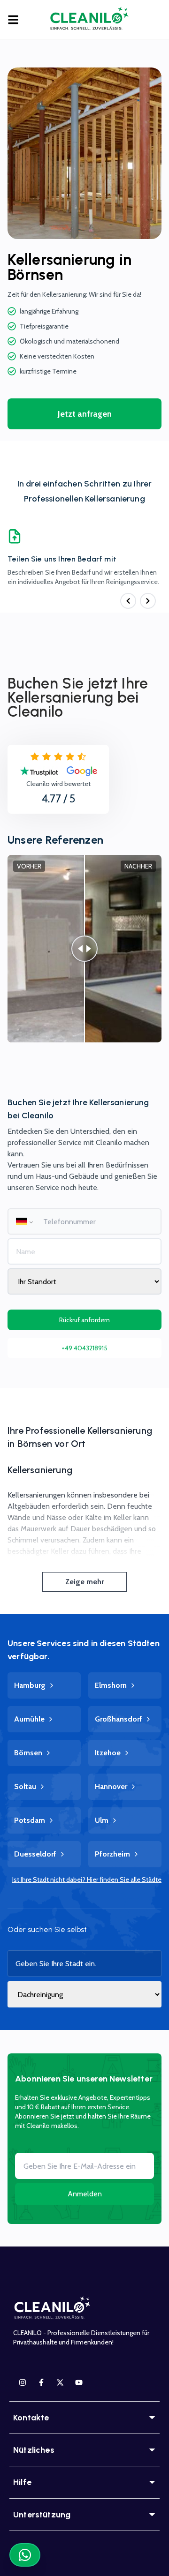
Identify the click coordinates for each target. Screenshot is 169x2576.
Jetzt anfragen (85, 414)
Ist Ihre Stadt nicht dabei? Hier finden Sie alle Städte (87, 1880)
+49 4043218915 (84, 1348)
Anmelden (85, 2194)
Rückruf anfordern (84, 1320)
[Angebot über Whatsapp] (25, 2555)
